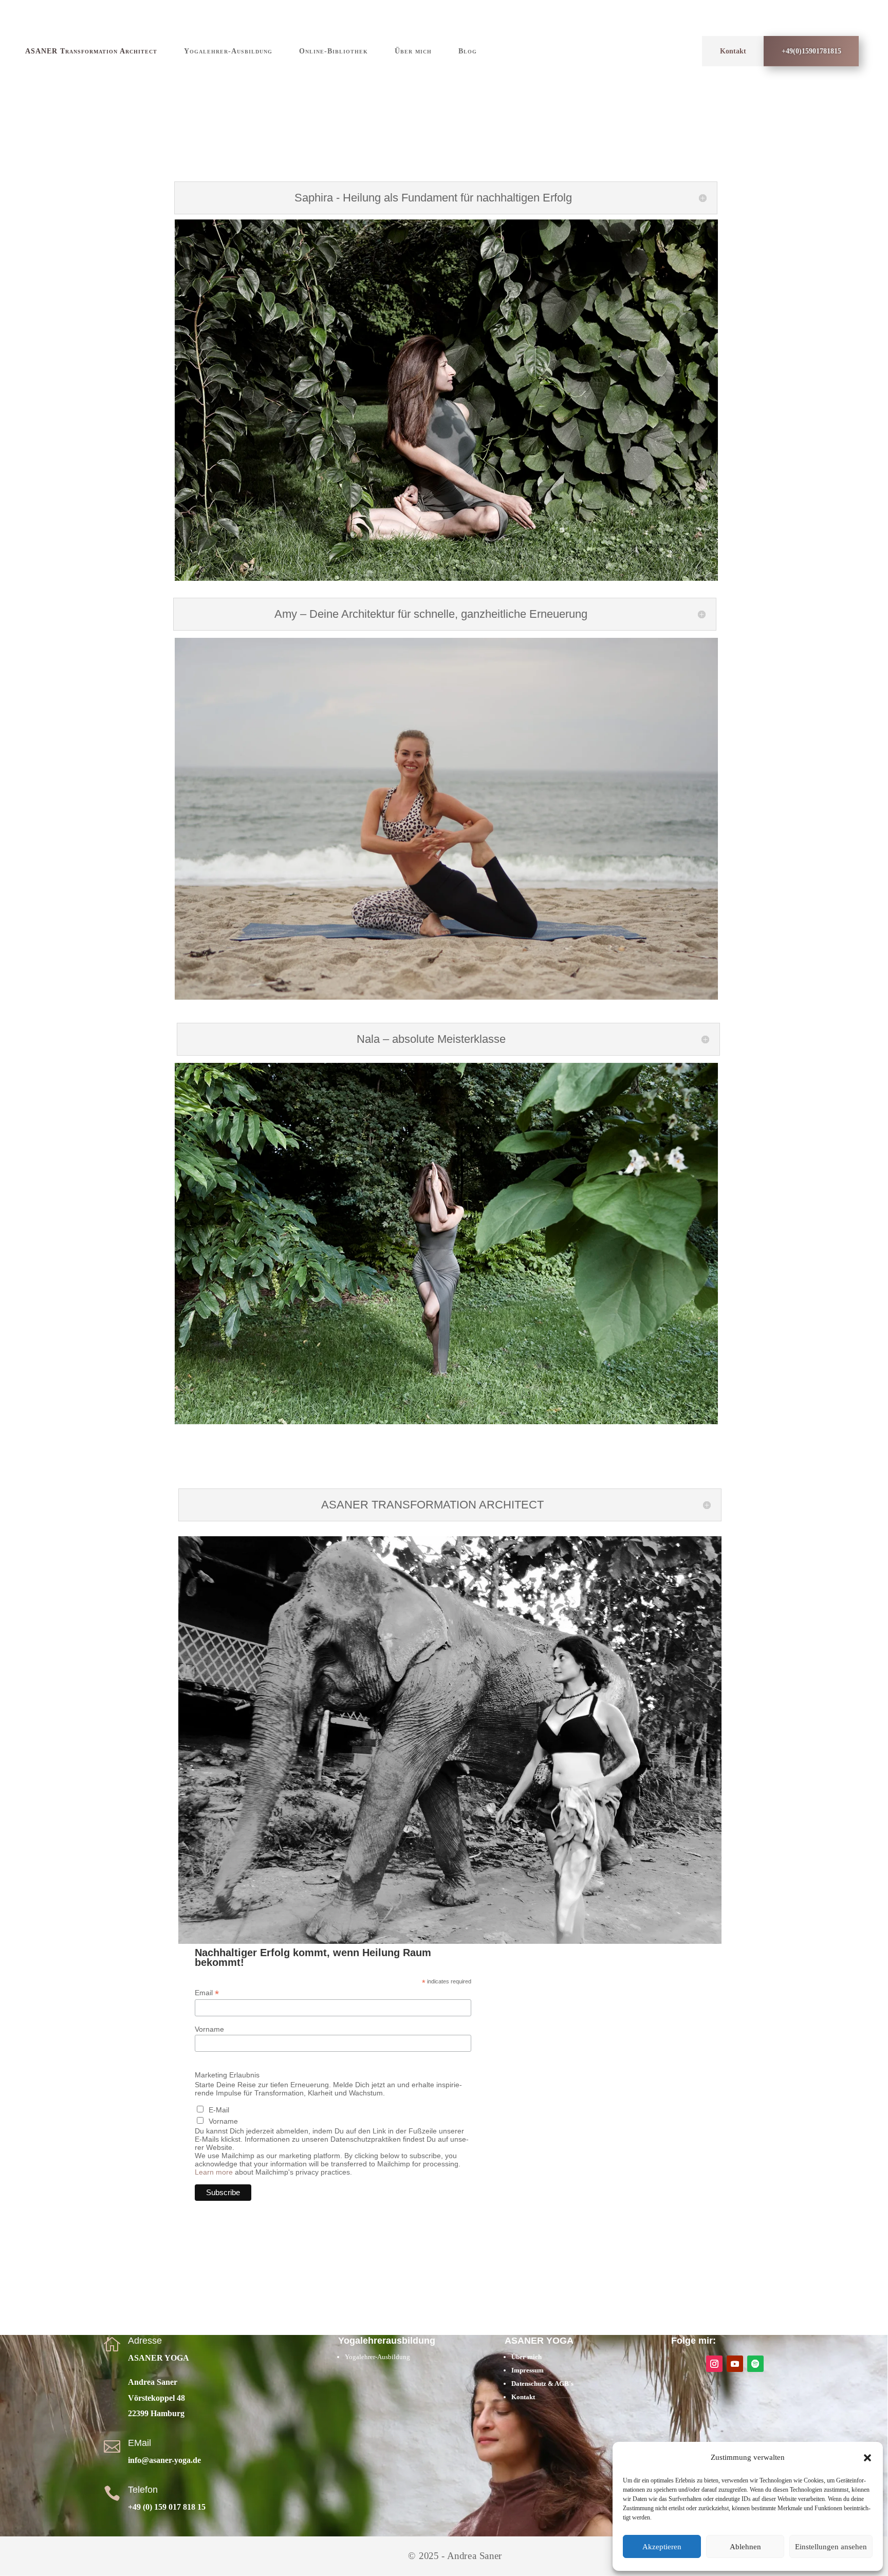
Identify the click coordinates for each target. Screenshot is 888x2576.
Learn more (214, 2172)
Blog (468, 51)
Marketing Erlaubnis (227, 2075)
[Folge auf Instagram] (714, 2364)
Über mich (413, 51)
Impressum (528, 2370)
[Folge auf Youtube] (735, 2364)
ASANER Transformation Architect (91, 51)
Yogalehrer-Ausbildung (228, 51)
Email (207, 1993)
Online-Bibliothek (334, 51)
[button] (867, 2458)
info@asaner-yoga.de (164, 2460)
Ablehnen (745, 2547)
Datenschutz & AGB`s (543, 2384)
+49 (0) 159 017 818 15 (167, 2507)
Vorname (209, 2029)
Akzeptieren (662, 2547)
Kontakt (733, 51)
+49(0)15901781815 (811, 51)
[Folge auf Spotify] (755, 2364)
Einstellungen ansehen (831, 2547)
